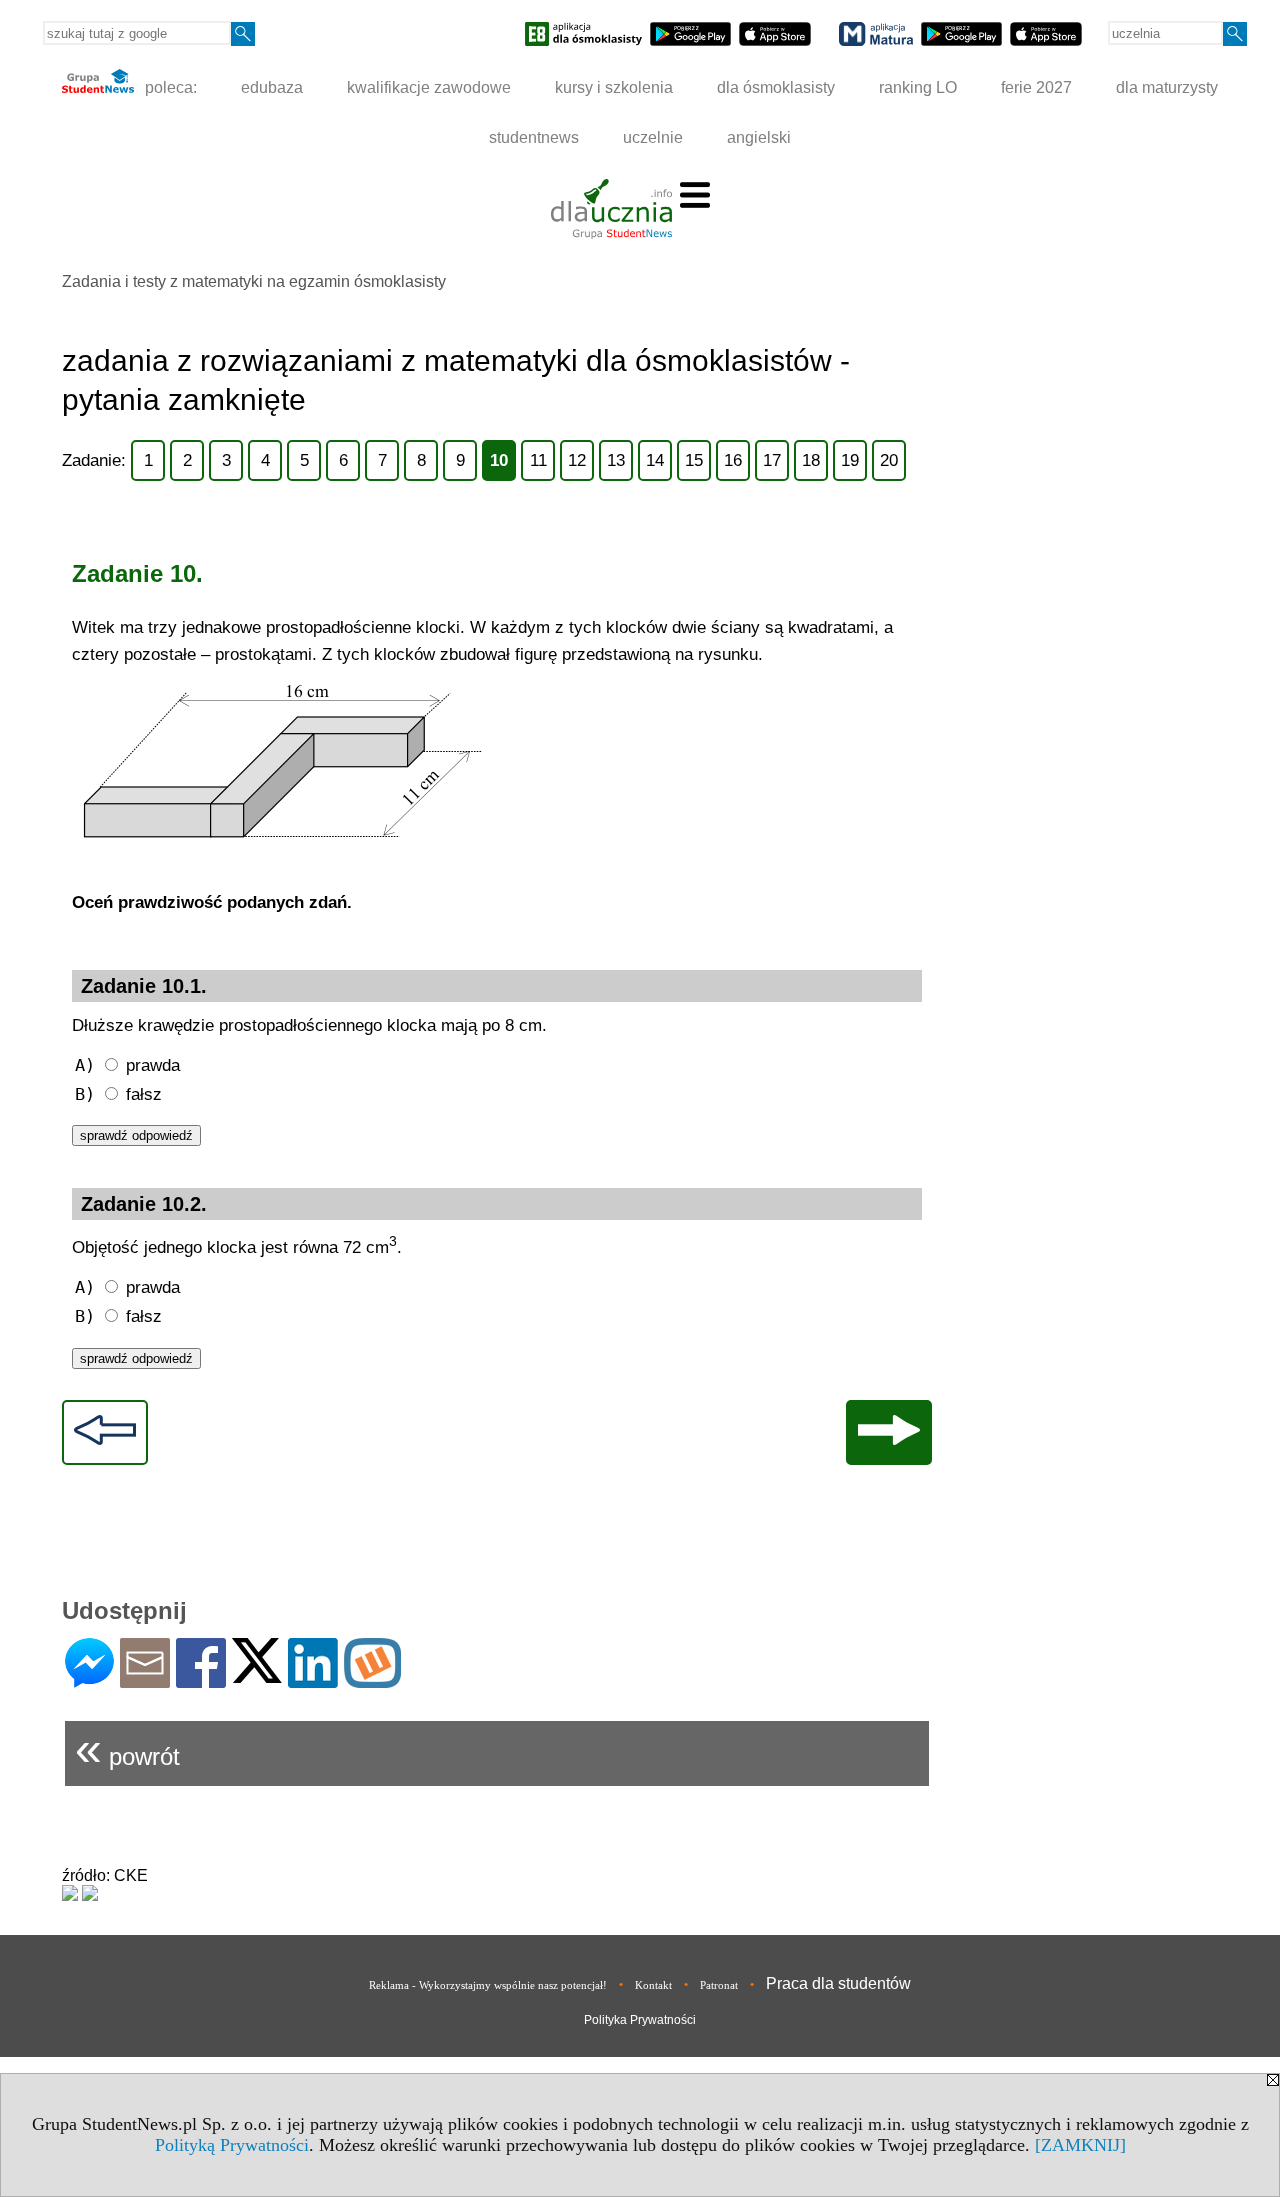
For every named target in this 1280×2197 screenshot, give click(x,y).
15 (694, 460)
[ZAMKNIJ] (1080, 2145)
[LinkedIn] (313, 1679)
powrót (127, 1748)
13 (616, 460)
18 (811, 460)
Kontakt (653, 1985)
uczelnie (653, 137)
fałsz (118, 1094)
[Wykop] (372, 1679)
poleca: (169, 87)
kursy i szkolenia (614, 87)
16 (733, 460)
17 (772, 460)
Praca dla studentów (838, 1983)
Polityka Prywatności (640, 2020)
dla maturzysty (1167, 87)
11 (538, 460)
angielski (759, 137)
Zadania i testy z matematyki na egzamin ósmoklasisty (254, 281)
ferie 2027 (1036, 87)
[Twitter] (257, 1674)
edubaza (272, 87)
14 (655, 460)
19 (850, 460)
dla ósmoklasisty (776, 87)
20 (889, 460)
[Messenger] (89, 1679)
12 (577, 460)
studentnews (534, 137)
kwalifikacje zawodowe (429, 87)
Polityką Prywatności (232, 2145)
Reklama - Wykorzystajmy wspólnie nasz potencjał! (488, 1985)
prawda (127, 1065)
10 (499, 460)
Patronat (719, 1985)
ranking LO (918, 87)
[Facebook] (201, 1679)
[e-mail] (145, 1679)
